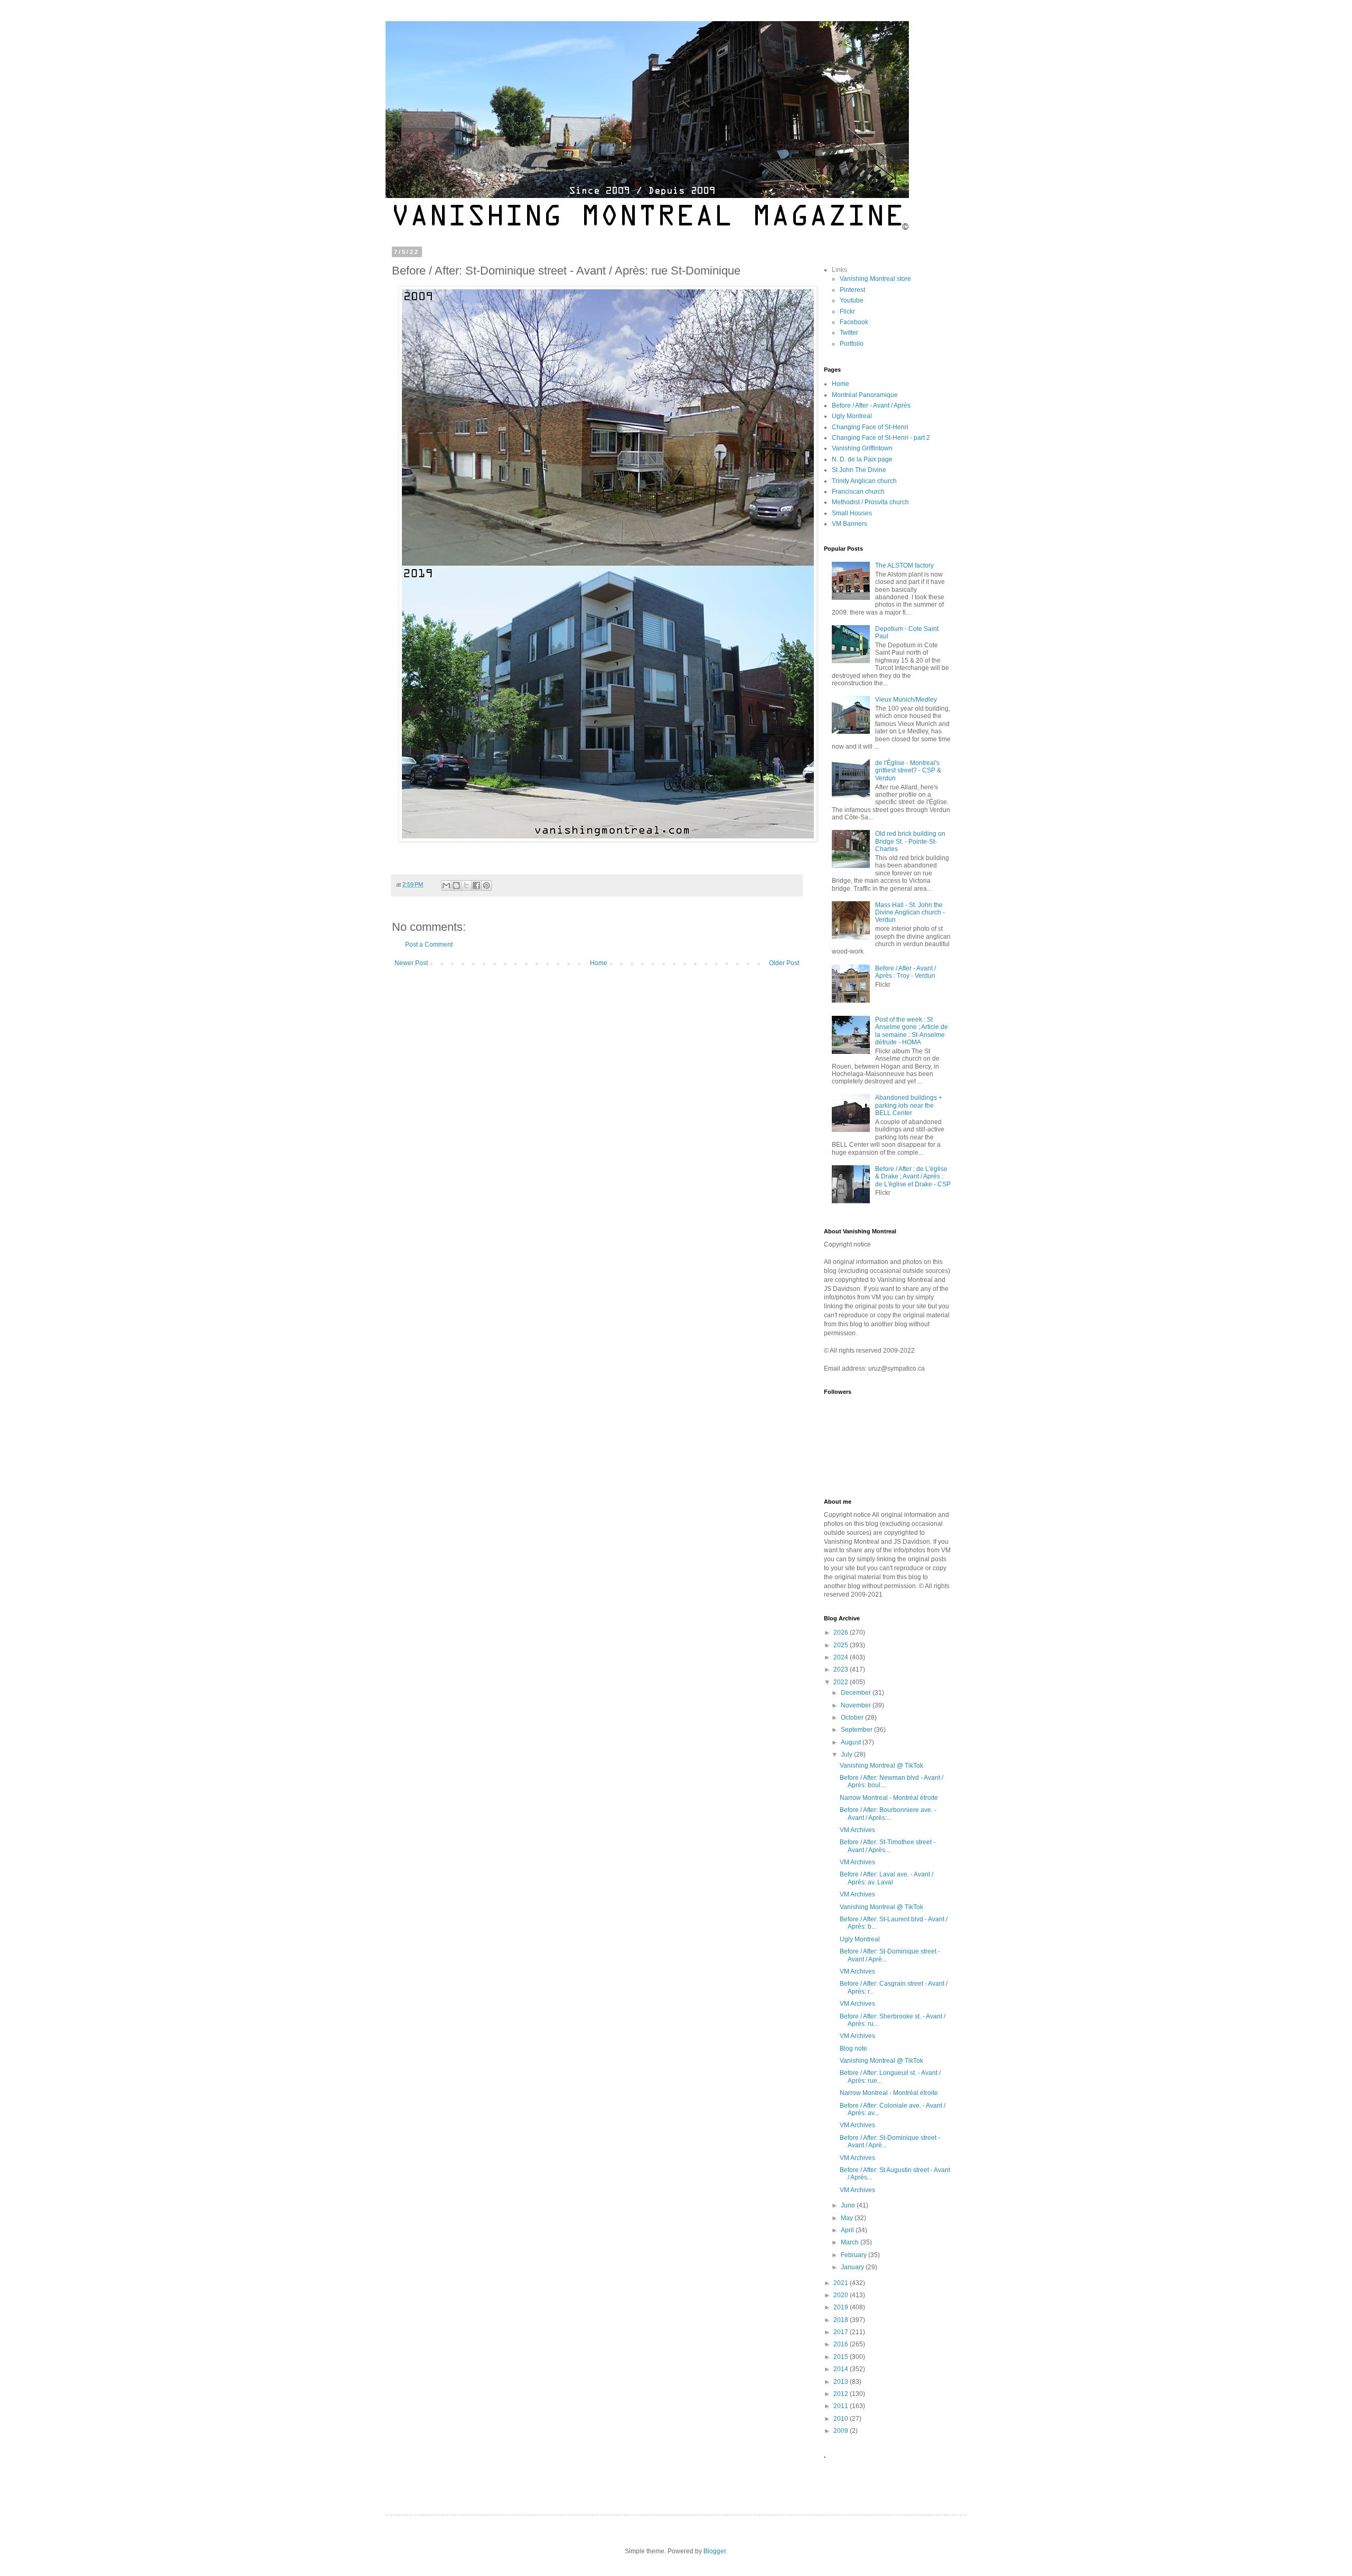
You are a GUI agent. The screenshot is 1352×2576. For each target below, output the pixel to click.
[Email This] (446, 885)
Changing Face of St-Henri (870, 427)
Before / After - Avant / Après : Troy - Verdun (905, 972)
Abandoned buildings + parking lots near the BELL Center (909, 1105)
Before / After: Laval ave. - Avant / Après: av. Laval (886, 1878)
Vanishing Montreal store (875, 279)
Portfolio (852, 344)
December (857, 1693)
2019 (842, 2307)
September (857, 1730)
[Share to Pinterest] (486, 885)
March (851, 2242)
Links (839, 270)
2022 (842, 1682)
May (848, 2218)
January (853, 2267)
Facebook (854, 322)
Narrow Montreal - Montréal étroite (889, 1798)
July (847, 1754)
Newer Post (411, 963)
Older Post (784, 963)
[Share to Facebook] (476, 885)
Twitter (849, 333)
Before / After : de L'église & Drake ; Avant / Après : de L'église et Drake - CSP (913, 1177)
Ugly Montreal (852, 416)
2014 (842, 2369)
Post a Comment (429, 945)
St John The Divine (859, 470)
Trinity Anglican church (864, 481)
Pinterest (852, 290)
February (855, 2255)
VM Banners (849, 524)
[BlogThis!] (456, 885)
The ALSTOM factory (904, 565)
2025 (842, 1645)
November (857, 1705)
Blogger (715, 2551)
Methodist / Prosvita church (870, 502)
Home (599, 963)
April (848, 2230)
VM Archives (857, 1830)
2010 (842, 2419)
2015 (842, 2357)
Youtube (852, 300)
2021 (842, 2283)
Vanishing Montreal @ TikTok (881, 1766)
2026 (842, 1633)
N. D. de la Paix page (862, 459)
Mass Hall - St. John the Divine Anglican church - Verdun (910, 913)
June (849, 2205)
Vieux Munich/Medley (906, 700)
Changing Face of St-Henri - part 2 (881, 438)
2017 (842, 2332)
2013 (842, 2382)
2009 (842, 2431)
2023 (842, 1669)
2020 (842, 2295)
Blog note (853, 2049)
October (853, 1718)
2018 (842, 2320)
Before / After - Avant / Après (871, 405)
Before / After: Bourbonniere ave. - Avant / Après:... (888, 1814)
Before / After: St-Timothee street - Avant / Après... (888, 1846)
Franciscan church (858, 492)
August (852, 1742)
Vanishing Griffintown (862, 448)
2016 (842, 2344)
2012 (842, 2394)
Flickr (847, 312)
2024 (842, 1657)
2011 (842, 2406)
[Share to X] (466, 885)
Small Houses (852, 513)
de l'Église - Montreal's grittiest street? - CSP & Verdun (908, 771)
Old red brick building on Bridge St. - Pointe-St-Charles (910, 841)
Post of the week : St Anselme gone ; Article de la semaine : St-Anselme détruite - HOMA (912, 1031)
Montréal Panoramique (865, 395)
